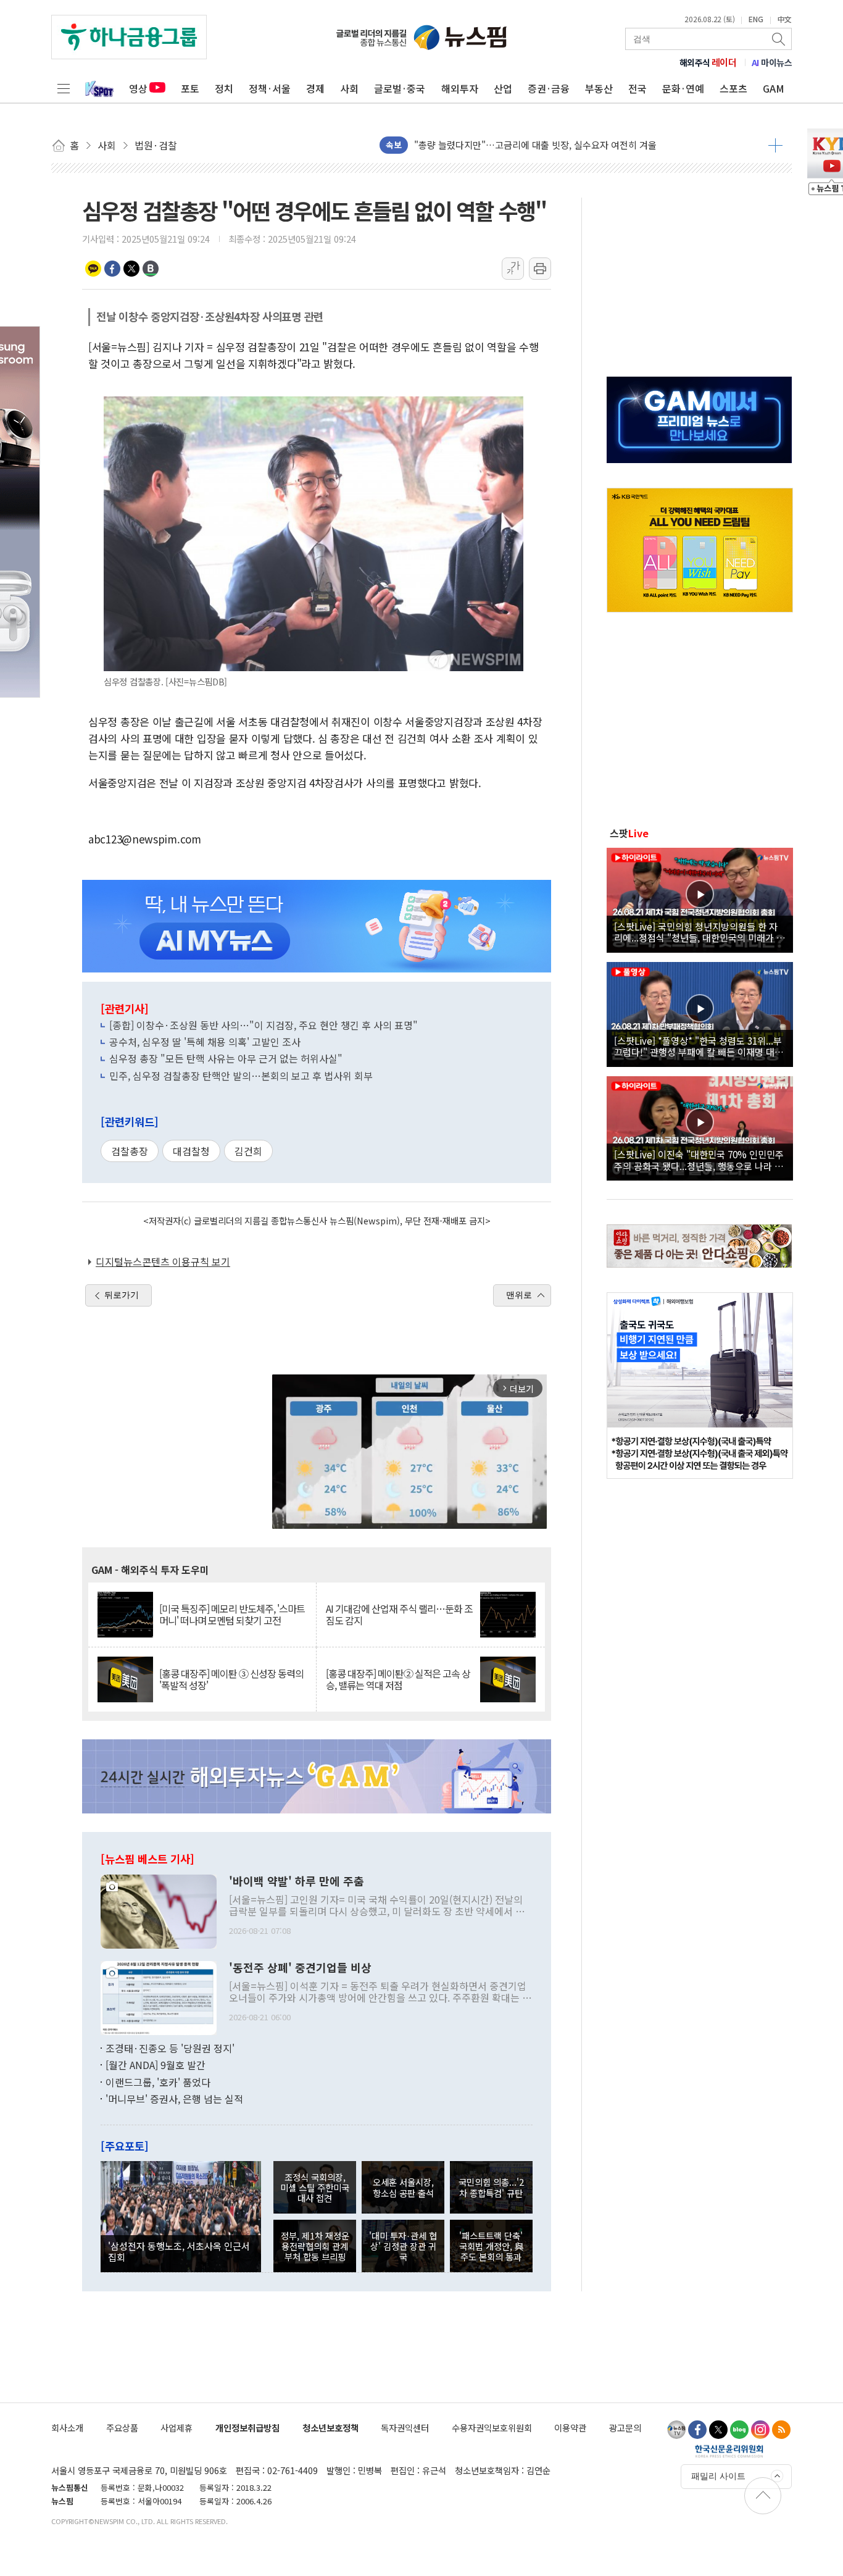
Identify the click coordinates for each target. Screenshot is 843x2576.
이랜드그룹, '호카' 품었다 (158, 2082)
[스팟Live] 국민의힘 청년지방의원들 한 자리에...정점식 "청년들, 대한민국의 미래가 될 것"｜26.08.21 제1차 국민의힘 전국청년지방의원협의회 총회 (700, 932)
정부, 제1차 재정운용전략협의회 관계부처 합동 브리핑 (315, 2246)
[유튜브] (676, 2430)
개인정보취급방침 (247, 2428)
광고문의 (625, 2428)
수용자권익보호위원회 (492, 2428)
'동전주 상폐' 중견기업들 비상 (300, 1968)
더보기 (775, 145)
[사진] (159, 1910)
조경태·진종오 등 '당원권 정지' (170, 2048)
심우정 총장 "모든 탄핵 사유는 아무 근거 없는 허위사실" (226, 1058)
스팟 (629, 833)
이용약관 (570, 2428)
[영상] (700, 898)
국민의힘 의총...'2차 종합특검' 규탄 (491, 2187)
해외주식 (708, 62)
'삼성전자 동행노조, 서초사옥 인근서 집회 (179, 2251)
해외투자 (460, 88)
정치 (224, 88)
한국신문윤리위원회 (729, 2451)
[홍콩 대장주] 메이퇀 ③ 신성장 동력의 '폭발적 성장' (231, 1679)
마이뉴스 (772, 62)
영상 (138, 88)
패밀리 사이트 (718, 2476)
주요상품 (122, 2428)
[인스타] (760, 2430)
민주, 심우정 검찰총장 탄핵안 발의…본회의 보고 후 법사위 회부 (241, 1076)
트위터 (131, 269)
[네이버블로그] (739, 2430)
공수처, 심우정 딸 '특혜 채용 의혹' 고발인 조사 (205, 1042)
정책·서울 (270, 88)
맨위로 (519, 1295)
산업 (503, 88)
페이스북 (112, 269)
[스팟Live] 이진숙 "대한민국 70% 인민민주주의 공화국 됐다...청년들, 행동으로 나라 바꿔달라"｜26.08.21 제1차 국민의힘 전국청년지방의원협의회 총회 (699, 1160)
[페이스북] (697, 2430)
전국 (637, 88)
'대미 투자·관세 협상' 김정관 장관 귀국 (403, 2246)
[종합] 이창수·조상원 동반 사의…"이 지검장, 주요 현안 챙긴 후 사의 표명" (264, 1025)
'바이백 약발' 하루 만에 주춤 (297, 1881)
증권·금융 (549, 88)
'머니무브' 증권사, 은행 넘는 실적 (174, 2099)
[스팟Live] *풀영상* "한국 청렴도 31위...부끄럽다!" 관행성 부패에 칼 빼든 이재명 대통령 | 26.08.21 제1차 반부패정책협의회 (699, 1046)
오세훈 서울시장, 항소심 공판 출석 (403, 2187)
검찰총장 (130, 1151)
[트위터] (718, 2430)
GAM (774, 88)
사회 (349, 88)
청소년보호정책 (330, 2428)
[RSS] (781, 2430)
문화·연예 (683, 88)
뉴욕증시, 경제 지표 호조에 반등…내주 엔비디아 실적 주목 (528, 145)
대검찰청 (191, 1151)
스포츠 (733, 88)
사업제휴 (176, 2428)
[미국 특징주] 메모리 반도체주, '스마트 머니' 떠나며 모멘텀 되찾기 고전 (232, 1615)
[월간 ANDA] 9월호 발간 (156, 2065)
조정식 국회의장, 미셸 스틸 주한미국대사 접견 (315, 2188)
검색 (779, 39)
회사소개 (67, 2428)
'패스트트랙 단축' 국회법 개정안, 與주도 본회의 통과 (491, 2246)
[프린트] (540, 269)
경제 (315, 88)
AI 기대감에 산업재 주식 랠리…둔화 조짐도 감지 (399, 1615)
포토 (190, 88)
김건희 (248, 1151)
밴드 (151, 269)
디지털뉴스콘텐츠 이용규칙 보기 (163, 1261)
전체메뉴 (64, 88)
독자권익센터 (405, 2428)
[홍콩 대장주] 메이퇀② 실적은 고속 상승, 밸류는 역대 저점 (398, 1679)
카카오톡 (93, 269)
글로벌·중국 (400, 88)
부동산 (599, 88)
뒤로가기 (122, 1295)
